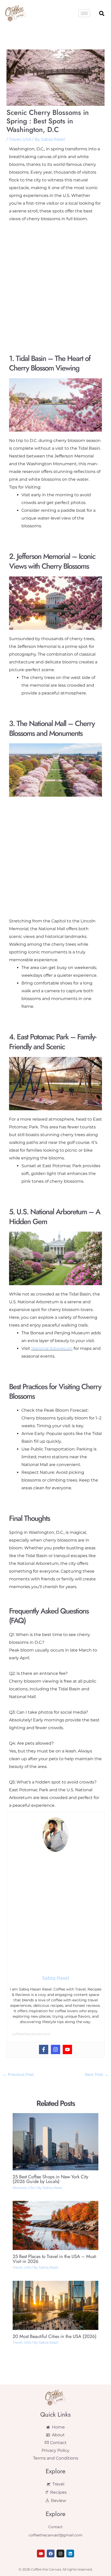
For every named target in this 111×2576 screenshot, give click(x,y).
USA (27, 139)
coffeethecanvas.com (31, 2034)
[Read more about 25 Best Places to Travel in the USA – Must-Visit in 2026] (56, 2225)
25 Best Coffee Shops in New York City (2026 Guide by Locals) (50, 2179)
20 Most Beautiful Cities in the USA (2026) (55, 2336)
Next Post (96, 2075)
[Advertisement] (55, 280)
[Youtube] (67, 2049)
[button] (102, 13)
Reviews (19, 2188)
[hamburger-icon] (84, 13)
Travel (15, 139)
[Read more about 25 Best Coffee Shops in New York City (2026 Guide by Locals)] (56, 2141)
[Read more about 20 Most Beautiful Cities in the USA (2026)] (56, 2305)
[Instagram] (55, 2049)
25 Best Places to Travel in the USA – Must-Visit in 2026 (55, 2259)
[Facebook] (44, 2049)
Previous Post (18, 2075)
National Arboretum (52, 1348)
